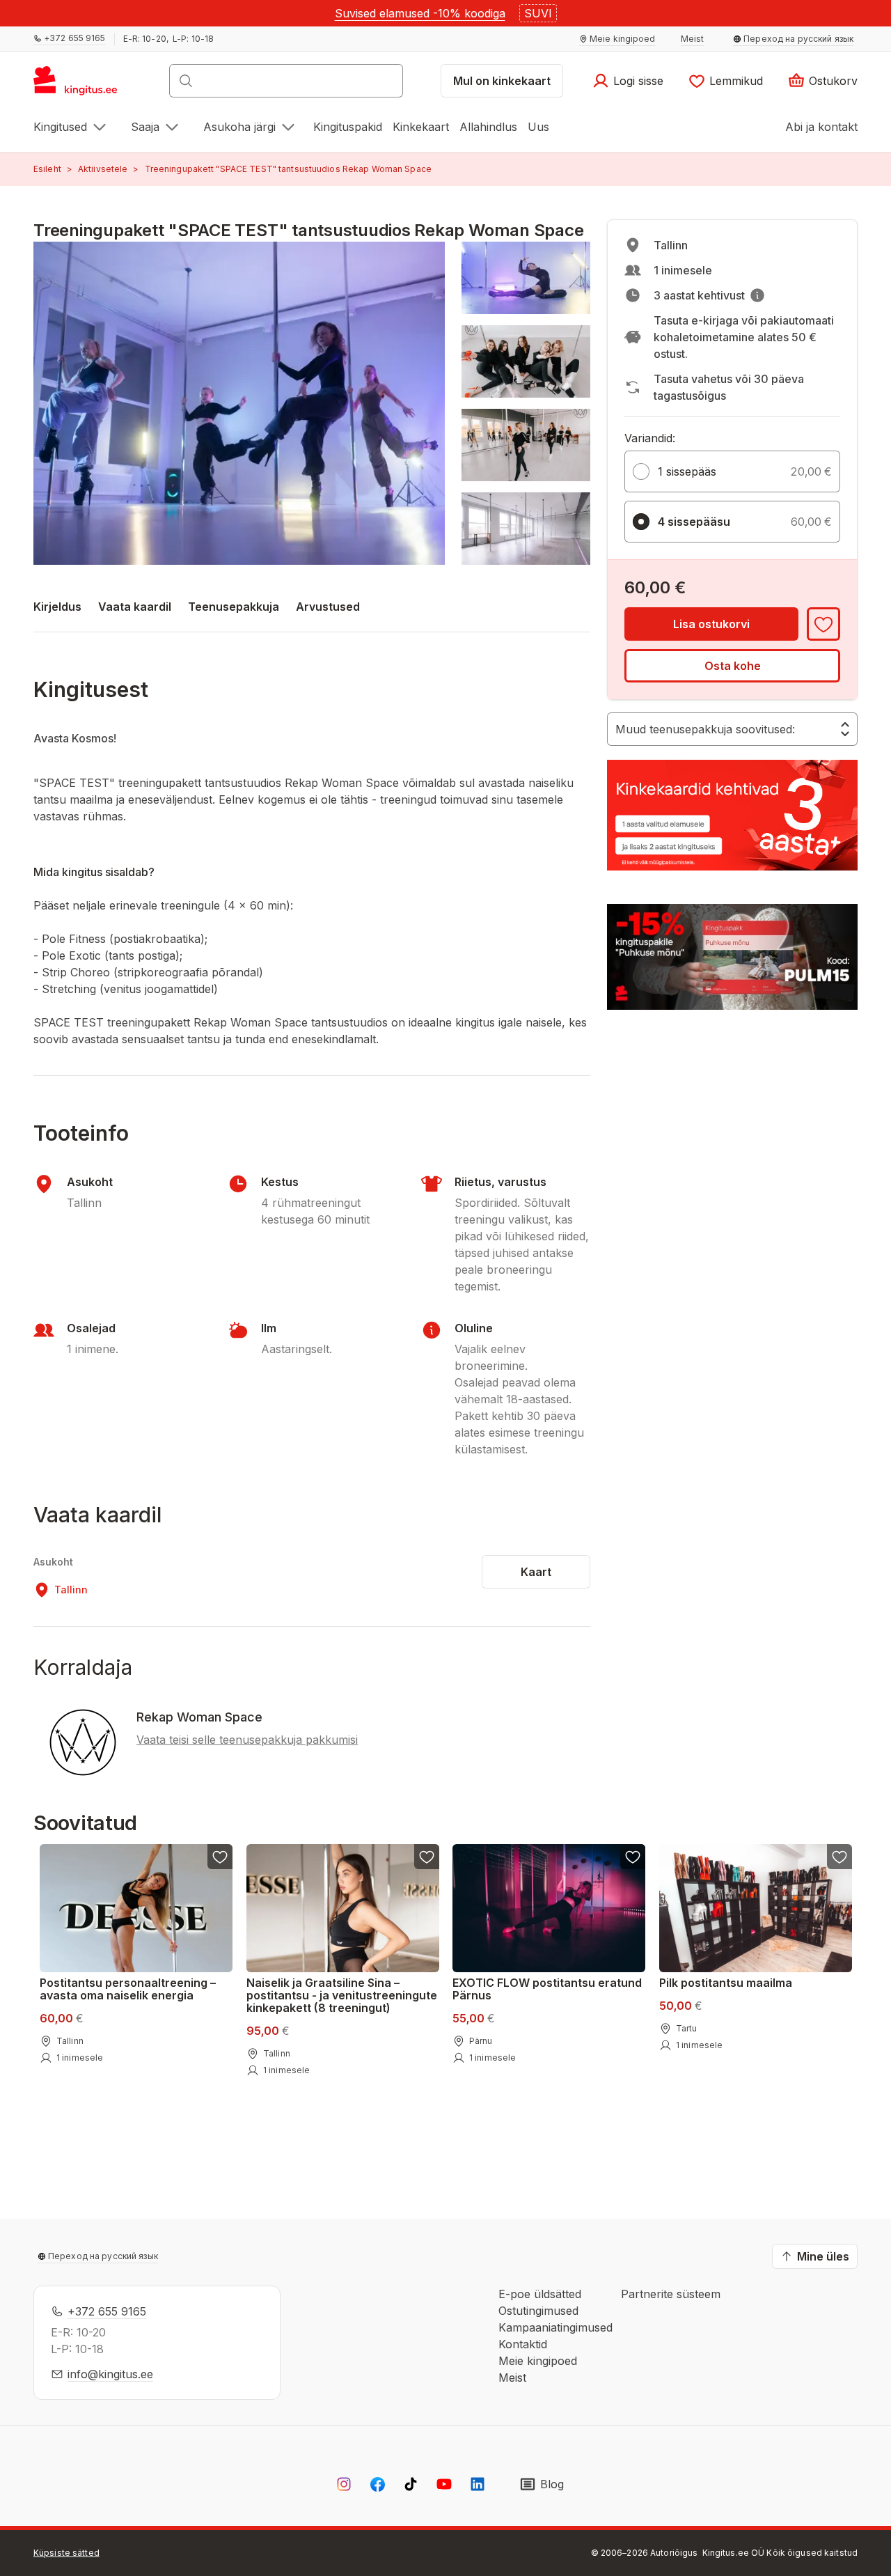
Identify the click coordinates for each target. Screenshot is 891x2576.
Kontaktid (523, 2344)
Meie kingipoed (538, 2361)
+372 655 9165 (107, 2311)
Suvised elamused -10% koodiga (420, 13)
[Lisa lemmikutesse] (823, 624)
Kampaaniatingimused (555, 2327)
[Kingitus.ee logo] (82, 85)
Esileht (47, 169)
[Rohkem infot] (757, 295)
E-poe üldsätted (540, 2294)
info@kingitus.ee (110, 2374)
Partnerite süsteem (671, 2294)
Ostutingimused (538, 2311)
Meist (512, 2378)
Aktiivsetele (103, 169)
